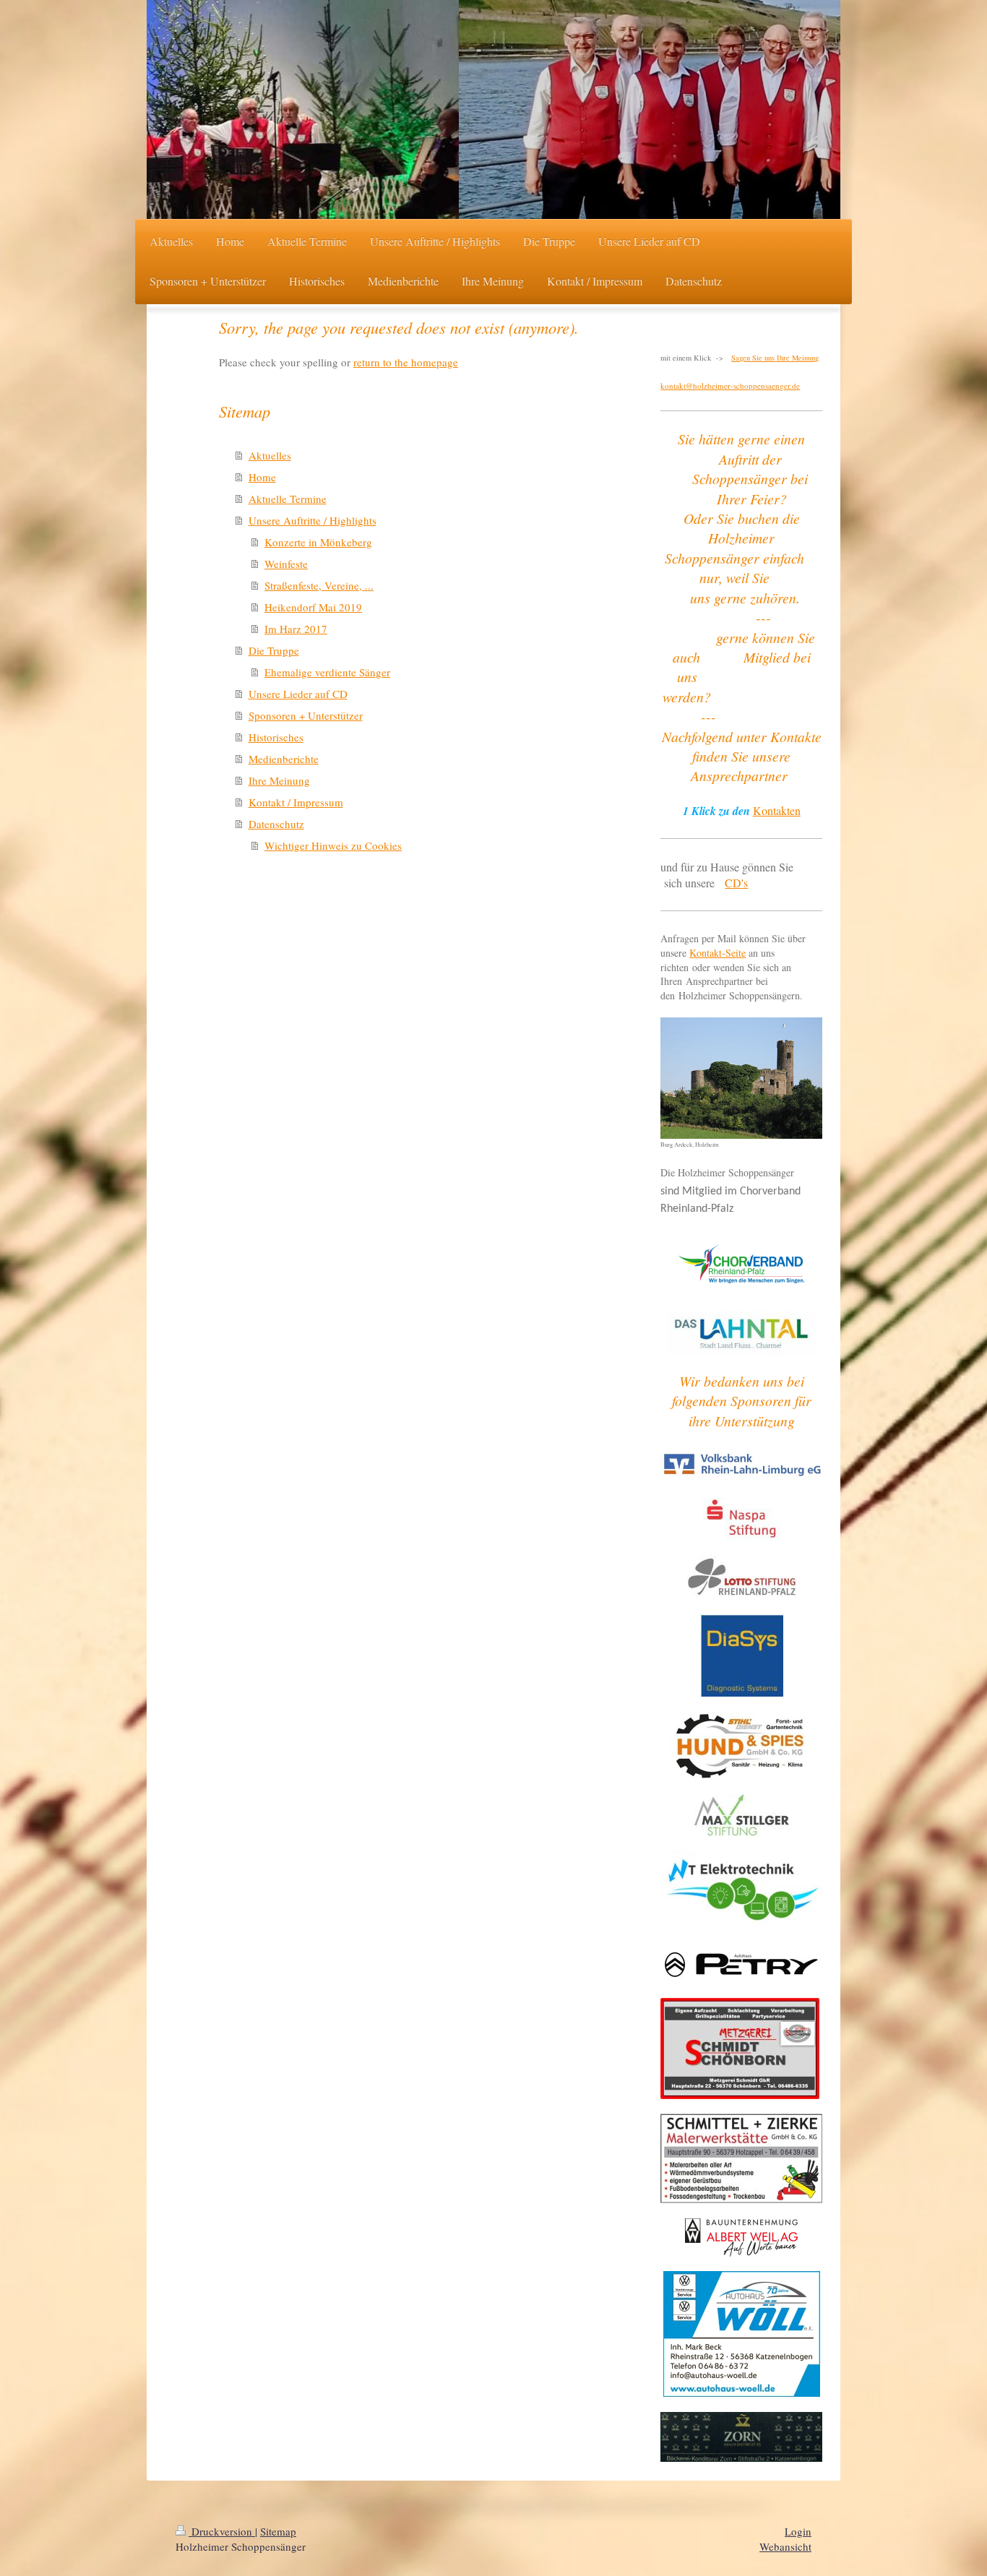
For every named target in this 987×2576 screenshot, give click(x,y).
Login (798, 2531)
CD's (736, 883)
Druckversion (222, 2531)
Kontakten (777, 810)
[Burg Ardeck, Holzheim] (741, 1078)
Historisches (276, 737)
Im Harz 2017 (296, 629)
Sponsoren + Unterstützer (306, 715)
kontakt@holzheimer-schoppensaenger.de (730, 385)
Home (262, 477)
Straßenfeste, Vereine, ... (319, 585)
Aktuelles (270, 455)
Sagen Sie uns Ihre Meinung (775, 358)
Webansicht (785, 2546)
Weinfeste (286, 564)
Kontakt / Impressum (296, 802)
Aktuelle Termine (288, 499)
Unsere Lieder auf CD (298, 694)
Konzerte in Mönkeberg (318, 542)
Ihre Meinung (279, 780)
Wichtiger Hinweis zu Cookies (333, 845)
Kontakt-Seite (717, 953)
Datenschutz (276, 824)
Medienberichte (284, 759)
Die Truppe (274, 650)
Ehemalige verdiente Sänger (327, 672)
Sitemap (278, 2531)
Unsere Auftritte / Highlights (313, 520)
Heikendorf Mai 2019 (313, 607)
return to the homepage (406, 362)
